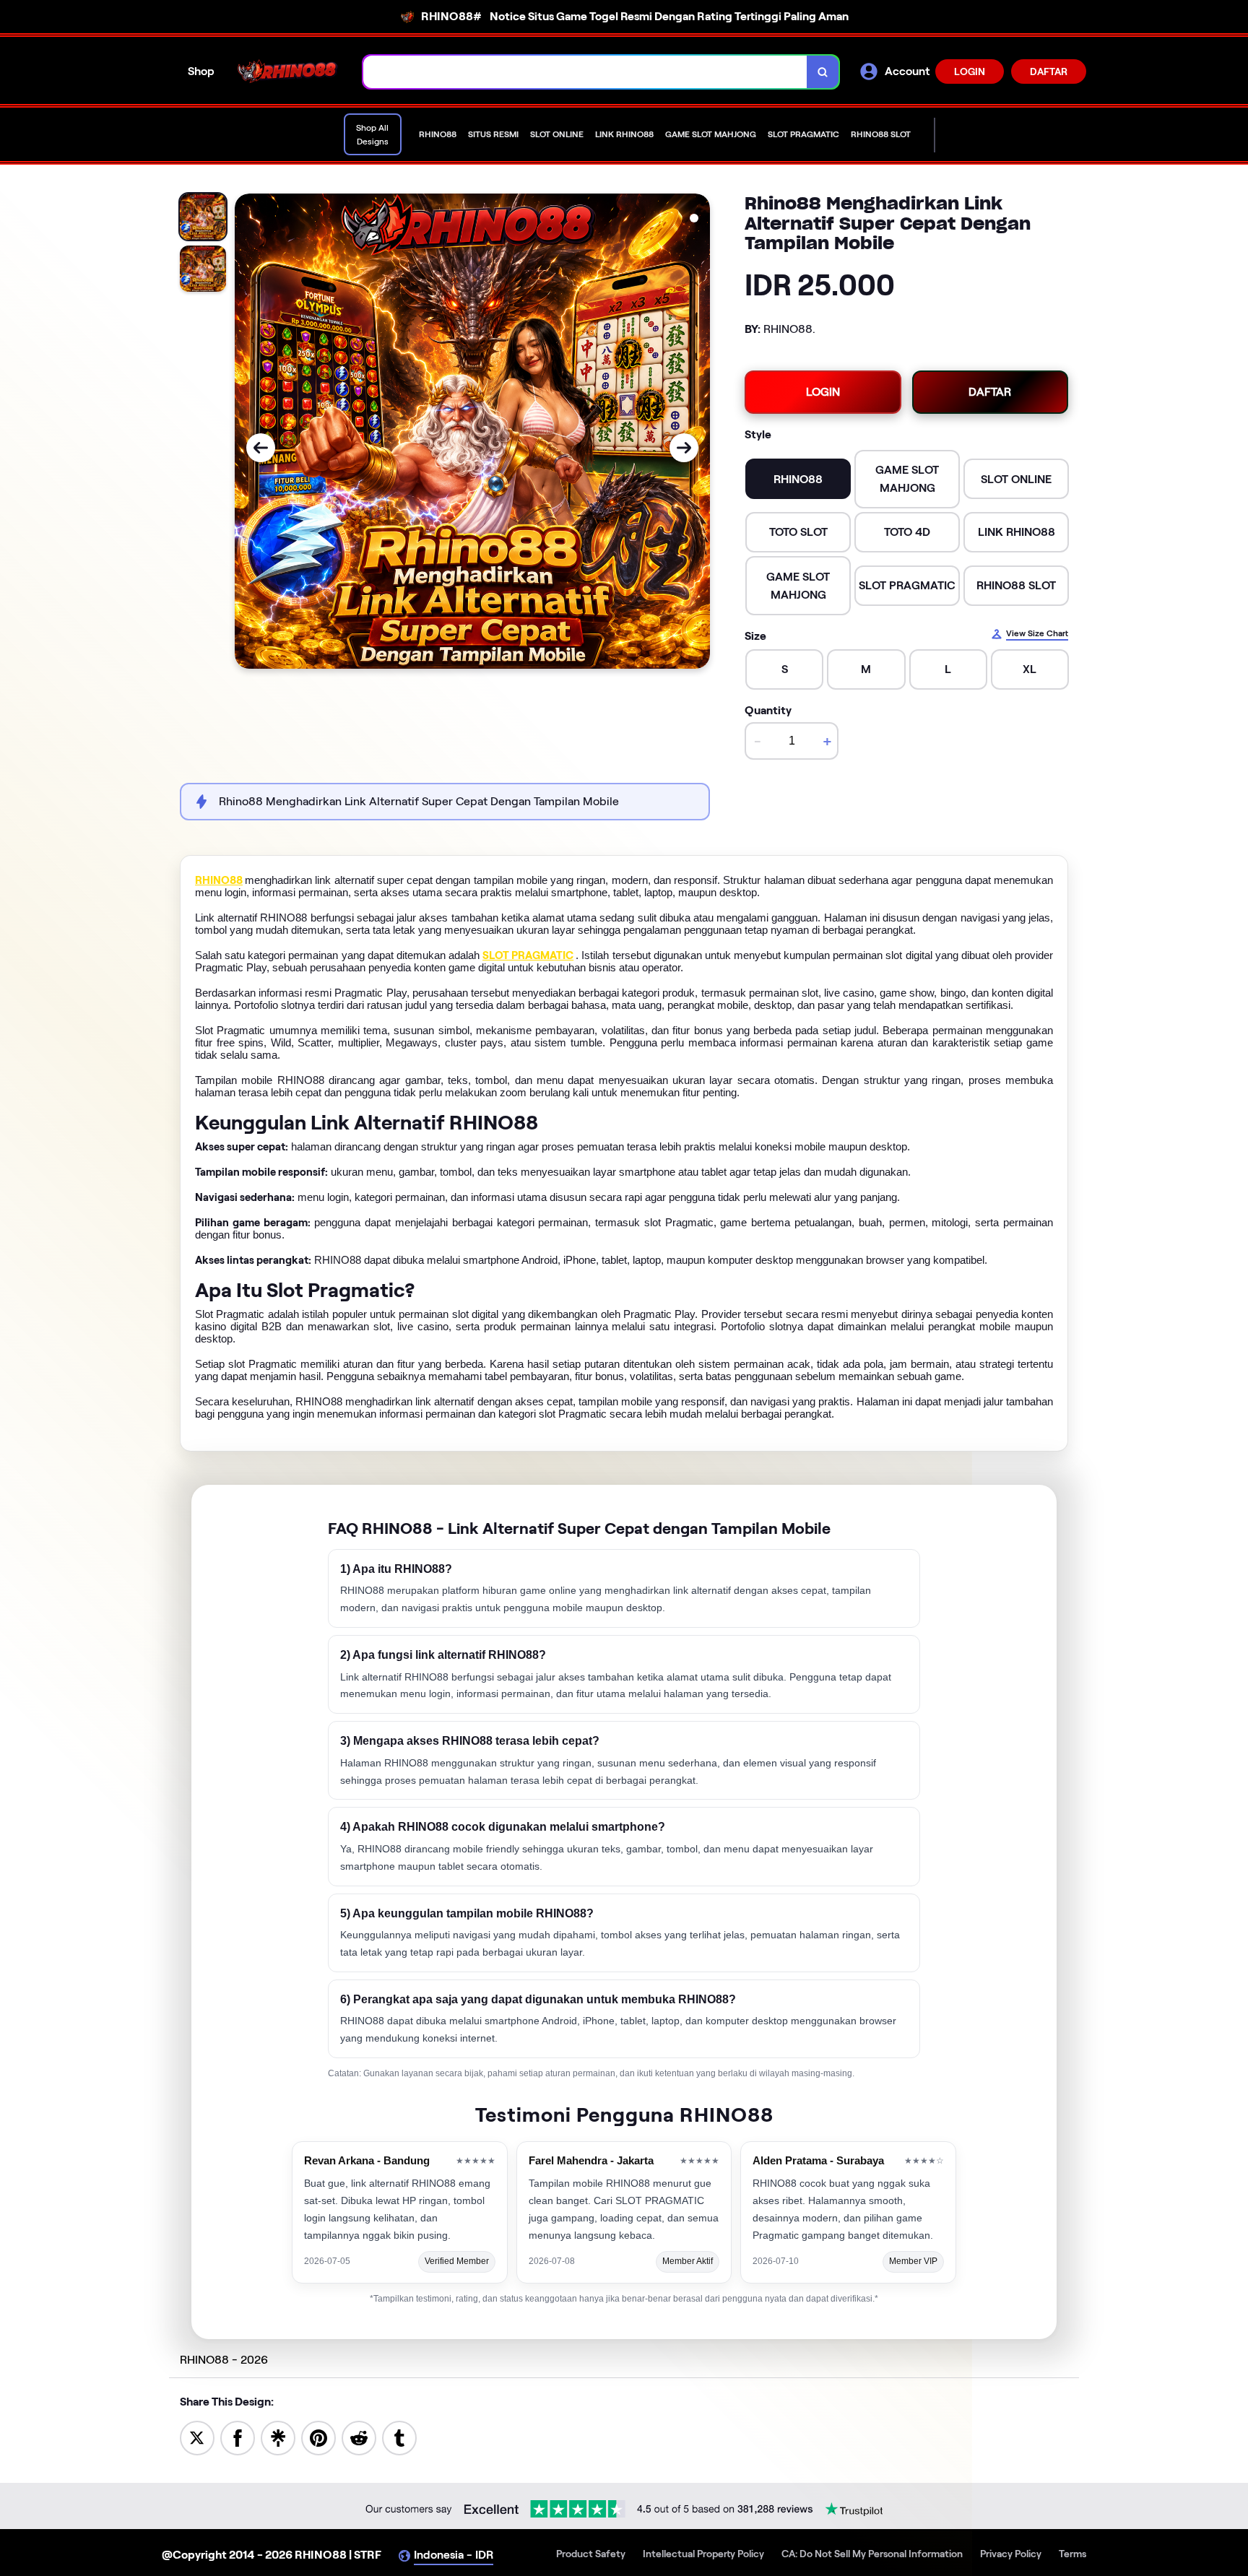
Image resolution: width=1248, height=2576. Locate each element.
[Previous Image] (261, 448)
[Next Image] (684, 448)
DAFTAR (1049, 71)
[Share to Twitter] (197, 2437)
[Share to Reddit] (359, 2437)
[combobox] (585, 72)
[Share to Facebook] (238, 2437)
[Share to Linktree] (278, 2437)
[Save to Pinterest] (318, 2437)
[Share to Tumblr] (399, 2437)
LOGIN (970, 71)
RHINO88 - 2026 (224, 2360)
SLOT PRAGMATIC (528, 955)
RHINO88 (219, 880)
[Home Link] (289, 71)
